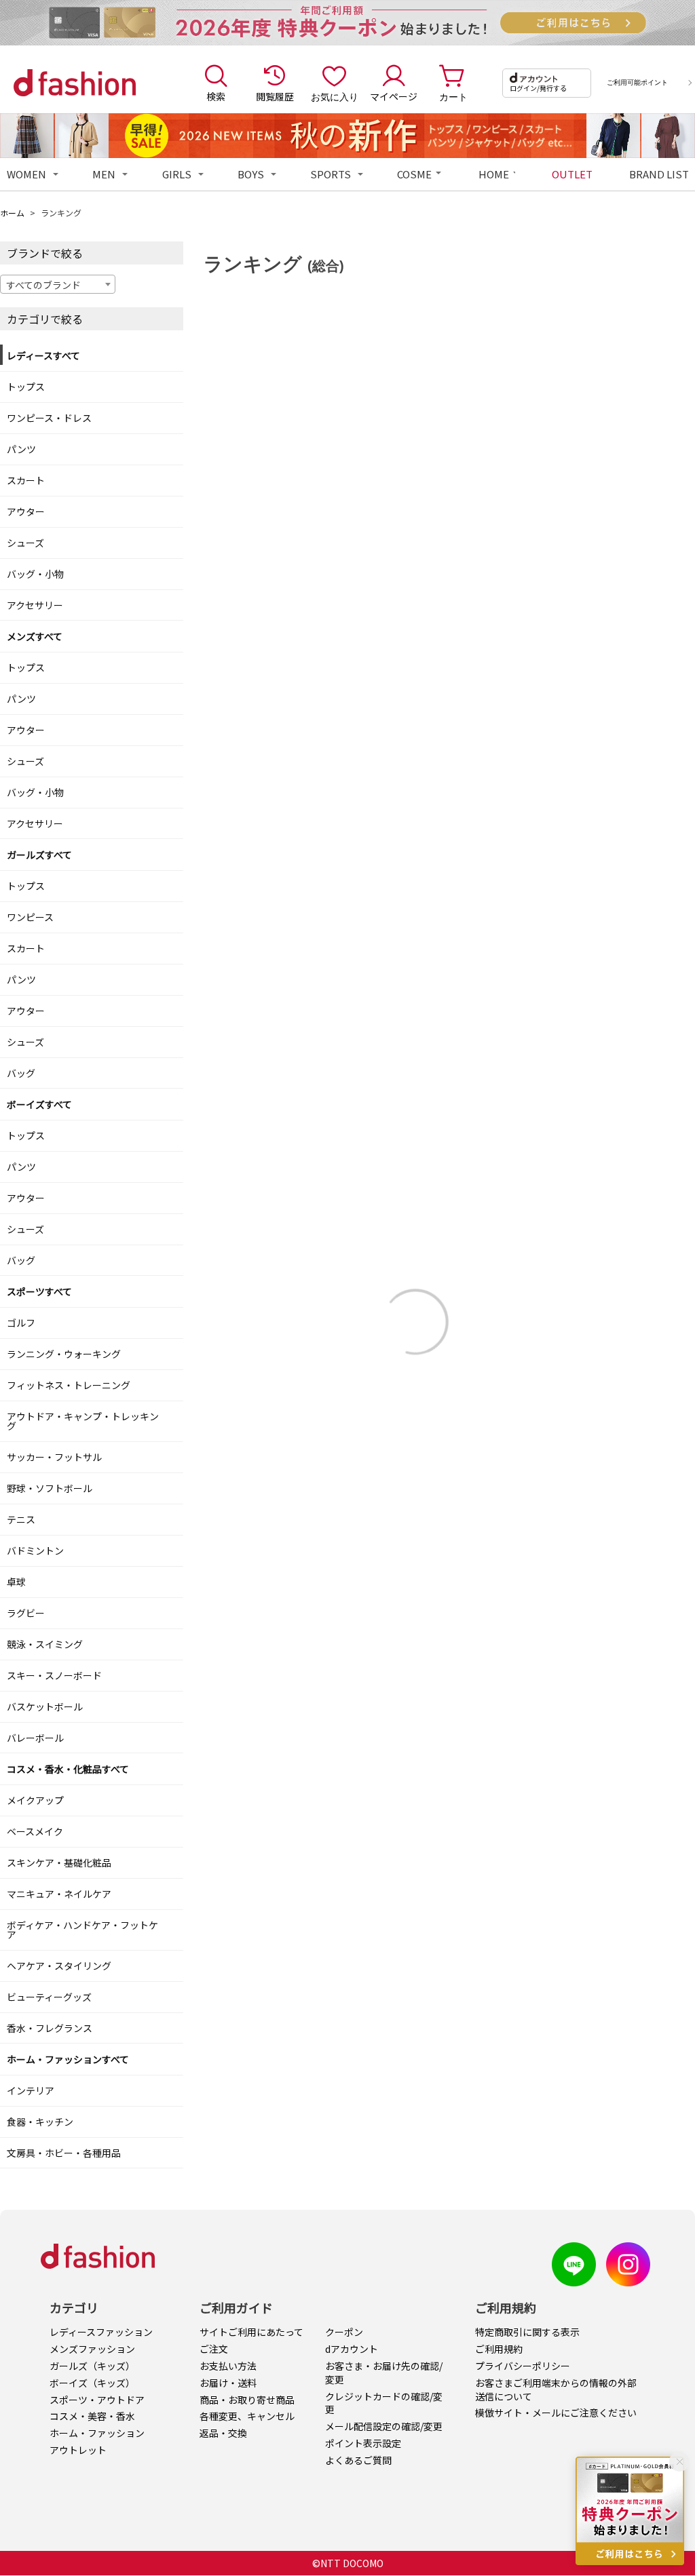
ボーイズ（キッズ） (92, 2383)
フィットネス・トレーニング (69, 1385)
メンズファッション (92, 2349)
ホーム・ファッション (97, 2433)
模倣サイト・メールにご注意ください (556, 2413)
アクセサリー (35, 605)
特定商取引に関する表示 (527, 2332)
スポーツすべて (39, 1291)
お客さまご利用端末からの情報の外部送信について (556, 2389)
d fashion (75, 83)
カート (453, 96)
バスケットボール (45, 1706)
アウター (26, 511)
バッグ (21, 1073)
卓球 (16, 1582)
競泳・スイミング (45, 1644)
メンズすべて (35, 636)
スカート (26, 480)
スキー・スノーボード (54, 1675)
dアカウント (352, 2349)
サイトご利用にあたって (251, 2332)
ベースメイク (35, 1831)
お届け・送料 (228, 2383)
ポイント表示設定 (363, 2443)
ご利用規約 (499, 2349)
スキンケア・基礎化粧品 (59, 1862)
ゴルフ (21, 1323)
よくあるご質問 (358, 2460)
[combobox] (58, 284)
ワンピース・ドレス (49, 418)
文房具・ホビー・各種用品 (64, 2153)
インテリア (31, 2090)
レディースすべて (43, 355)
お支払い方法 (228, 2366)
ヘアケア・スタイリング (59, 1966)
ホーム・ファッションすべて (68, 2059)
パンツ (21, 449)
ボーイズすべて (39, 1104)
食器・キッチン (40, 2122)
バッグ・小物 (35, 574)
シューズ (25, 543)
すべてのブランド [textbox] (43, 285)
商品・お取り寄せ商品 (247, 2400)
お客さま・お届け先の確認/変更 (384, 2373)
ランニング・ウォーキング (64, 1354)
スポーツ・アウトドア (97, 2400)
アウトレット (78, 2450)
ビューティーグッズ (49, 1997)
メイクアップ (35, 1800)
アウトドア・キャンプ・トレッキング (83, 1421)
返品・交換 (223, 2433)
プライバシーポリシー (523, 2366)
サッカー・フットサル (54, 1457)
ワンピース (30, 917)
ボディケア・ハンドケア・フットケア (82, 1930)
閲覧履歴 (275, 96)
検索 (216, 96)
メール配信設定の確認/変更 (384, 2426)
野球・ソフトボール (50, 1488)
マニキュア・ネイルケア (59, 1894)
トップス (26, 387)
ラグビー (26, 1613)
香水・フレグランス (50, 2028)
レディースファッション (101, 2332)
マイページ (394, 96)
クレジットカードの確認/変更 (384, 2403)
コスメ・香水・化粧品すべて (68, 1769)
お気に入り (335, 96)
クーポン (344, 2332)
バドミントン (35, 1550)
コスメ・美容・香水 (92, 2416)
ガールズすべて (39, 855)
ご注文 (214, 2349)
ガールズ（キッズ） (92, 2366)
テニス (21, 1519)
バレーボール (35, 1738)
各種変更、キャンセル (247, 2416)
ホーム (12, 213)
